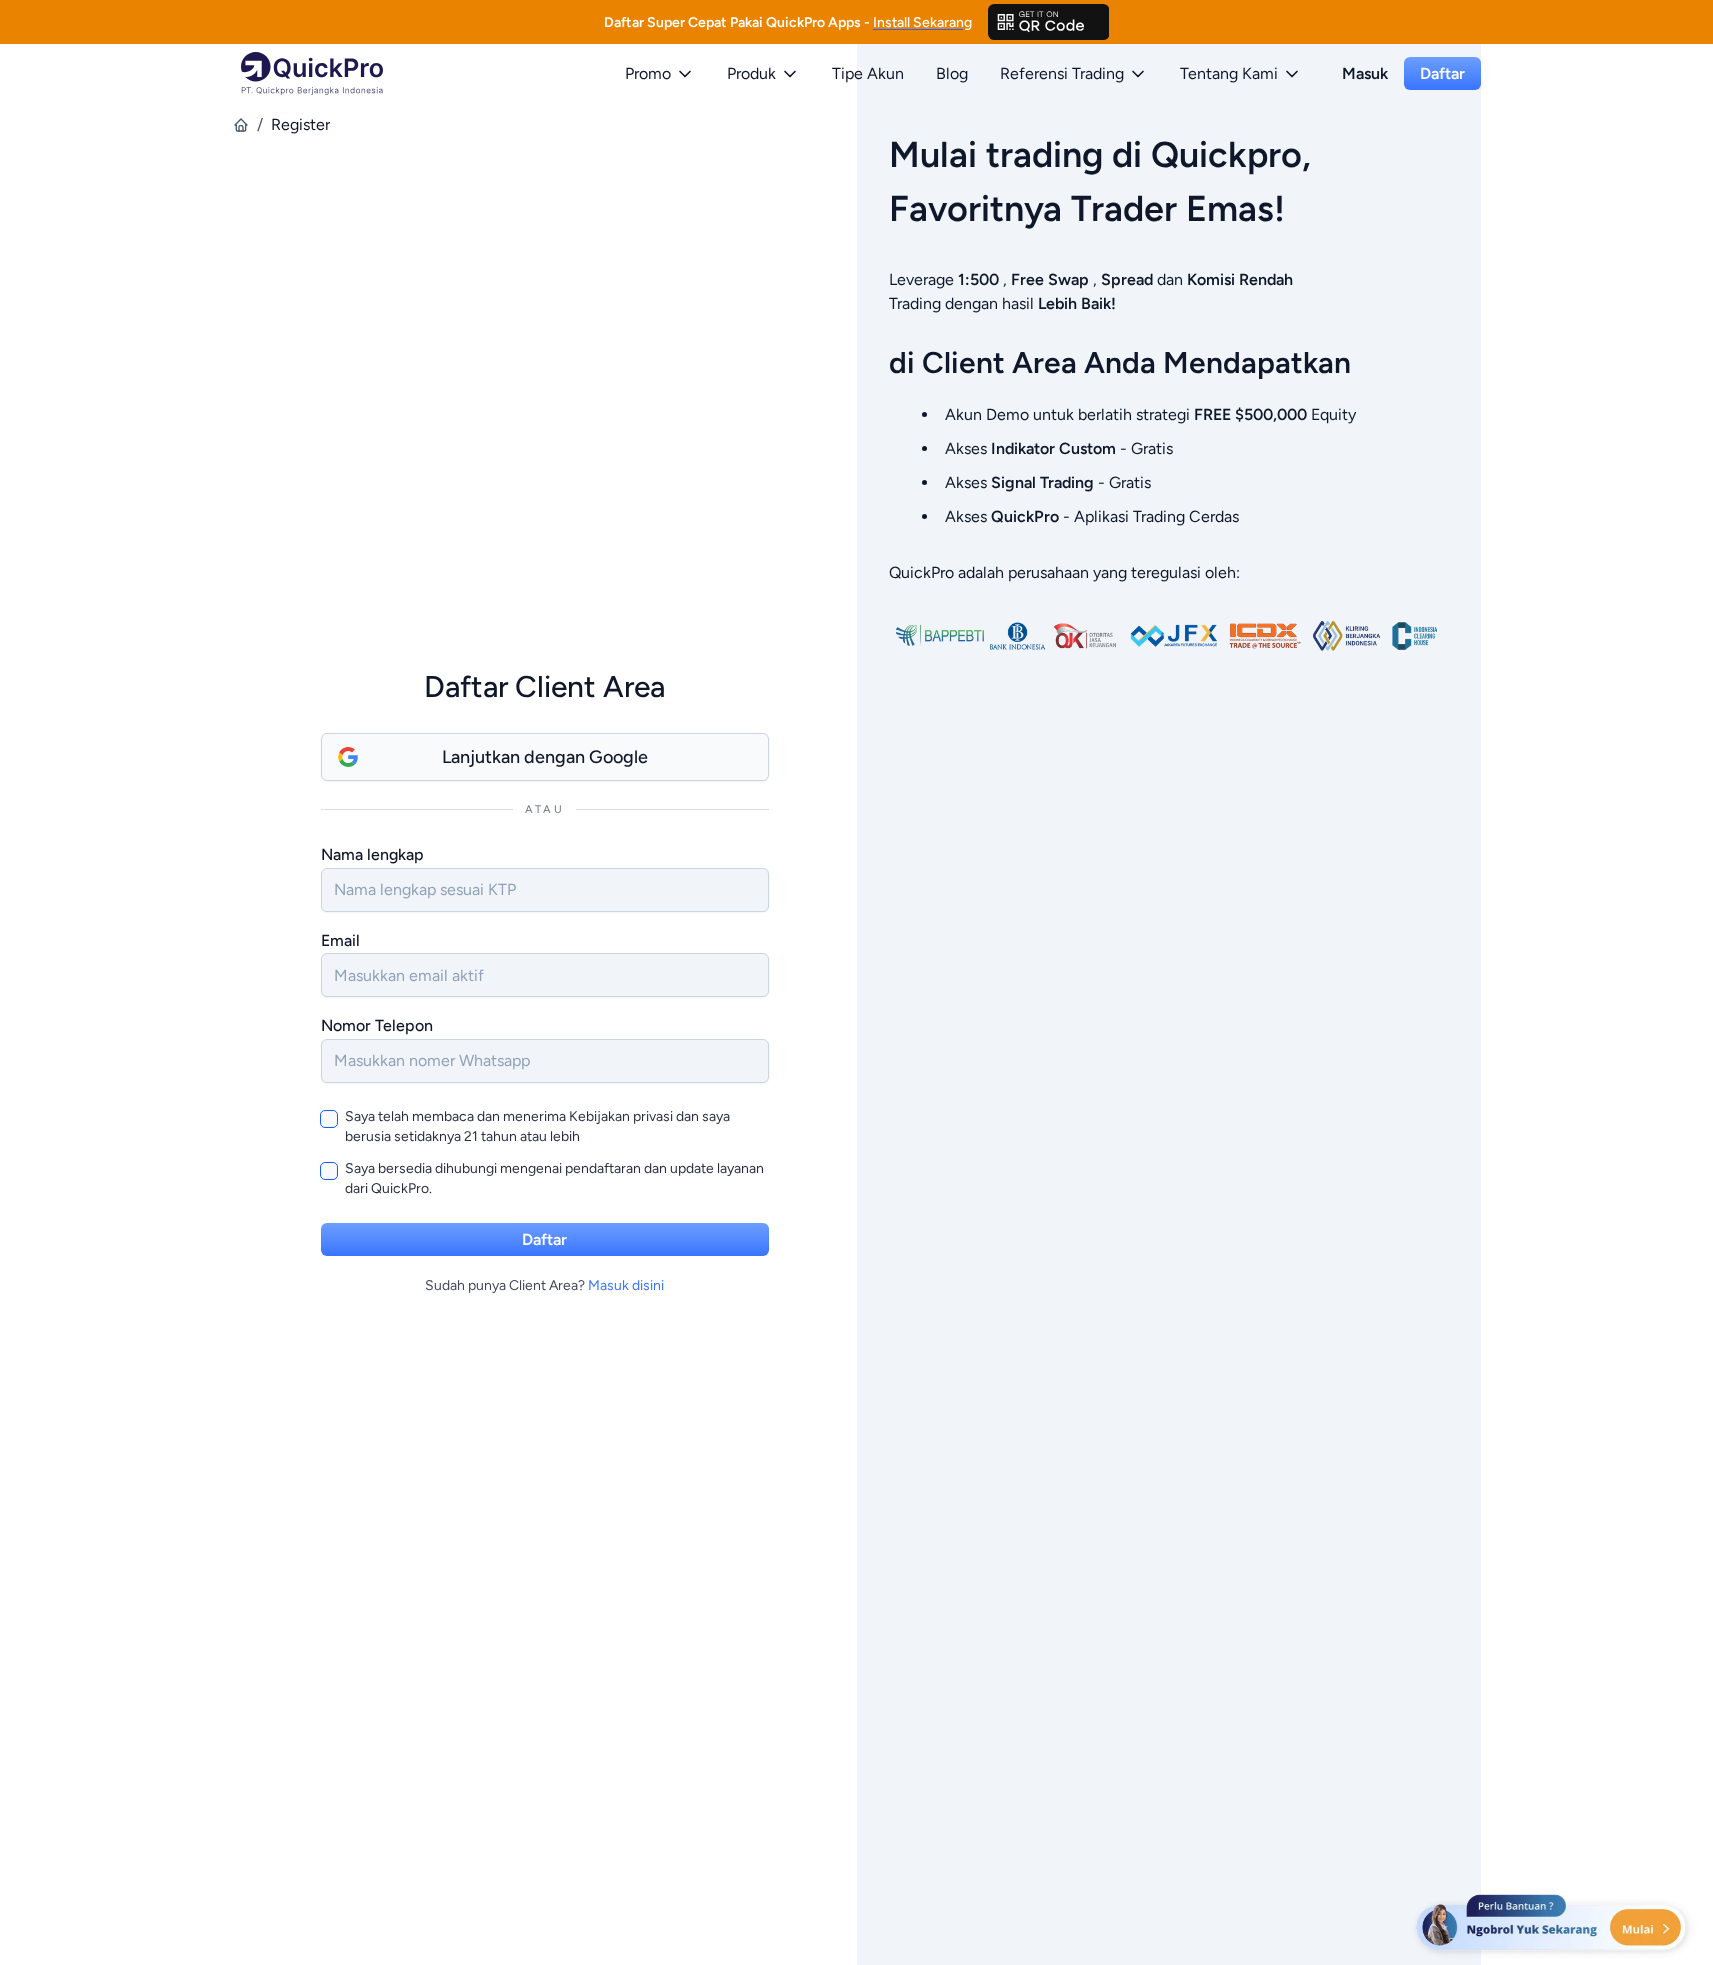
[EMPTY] (1049, 22)
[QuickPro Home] (312, 73)
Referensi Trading (1062, 73)
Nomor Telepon (377, 1025)
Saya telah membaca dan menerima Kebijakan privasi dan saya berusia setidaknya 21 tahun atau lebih (537, 1126)
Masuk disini (626, 1285)
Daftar (1442, 73)
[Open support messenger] (1553, 1925)
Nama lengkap (372, 854)
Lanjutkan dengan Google (545, 757)
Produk (751, 73)
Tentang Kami (1229, 73)
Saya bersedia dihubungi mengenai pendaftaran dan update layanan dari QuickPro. (554, 1178)
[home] (241, 125)
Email (340, 940)
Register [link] (300, 124)
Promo (648, 73)
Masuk (1365, 73)
